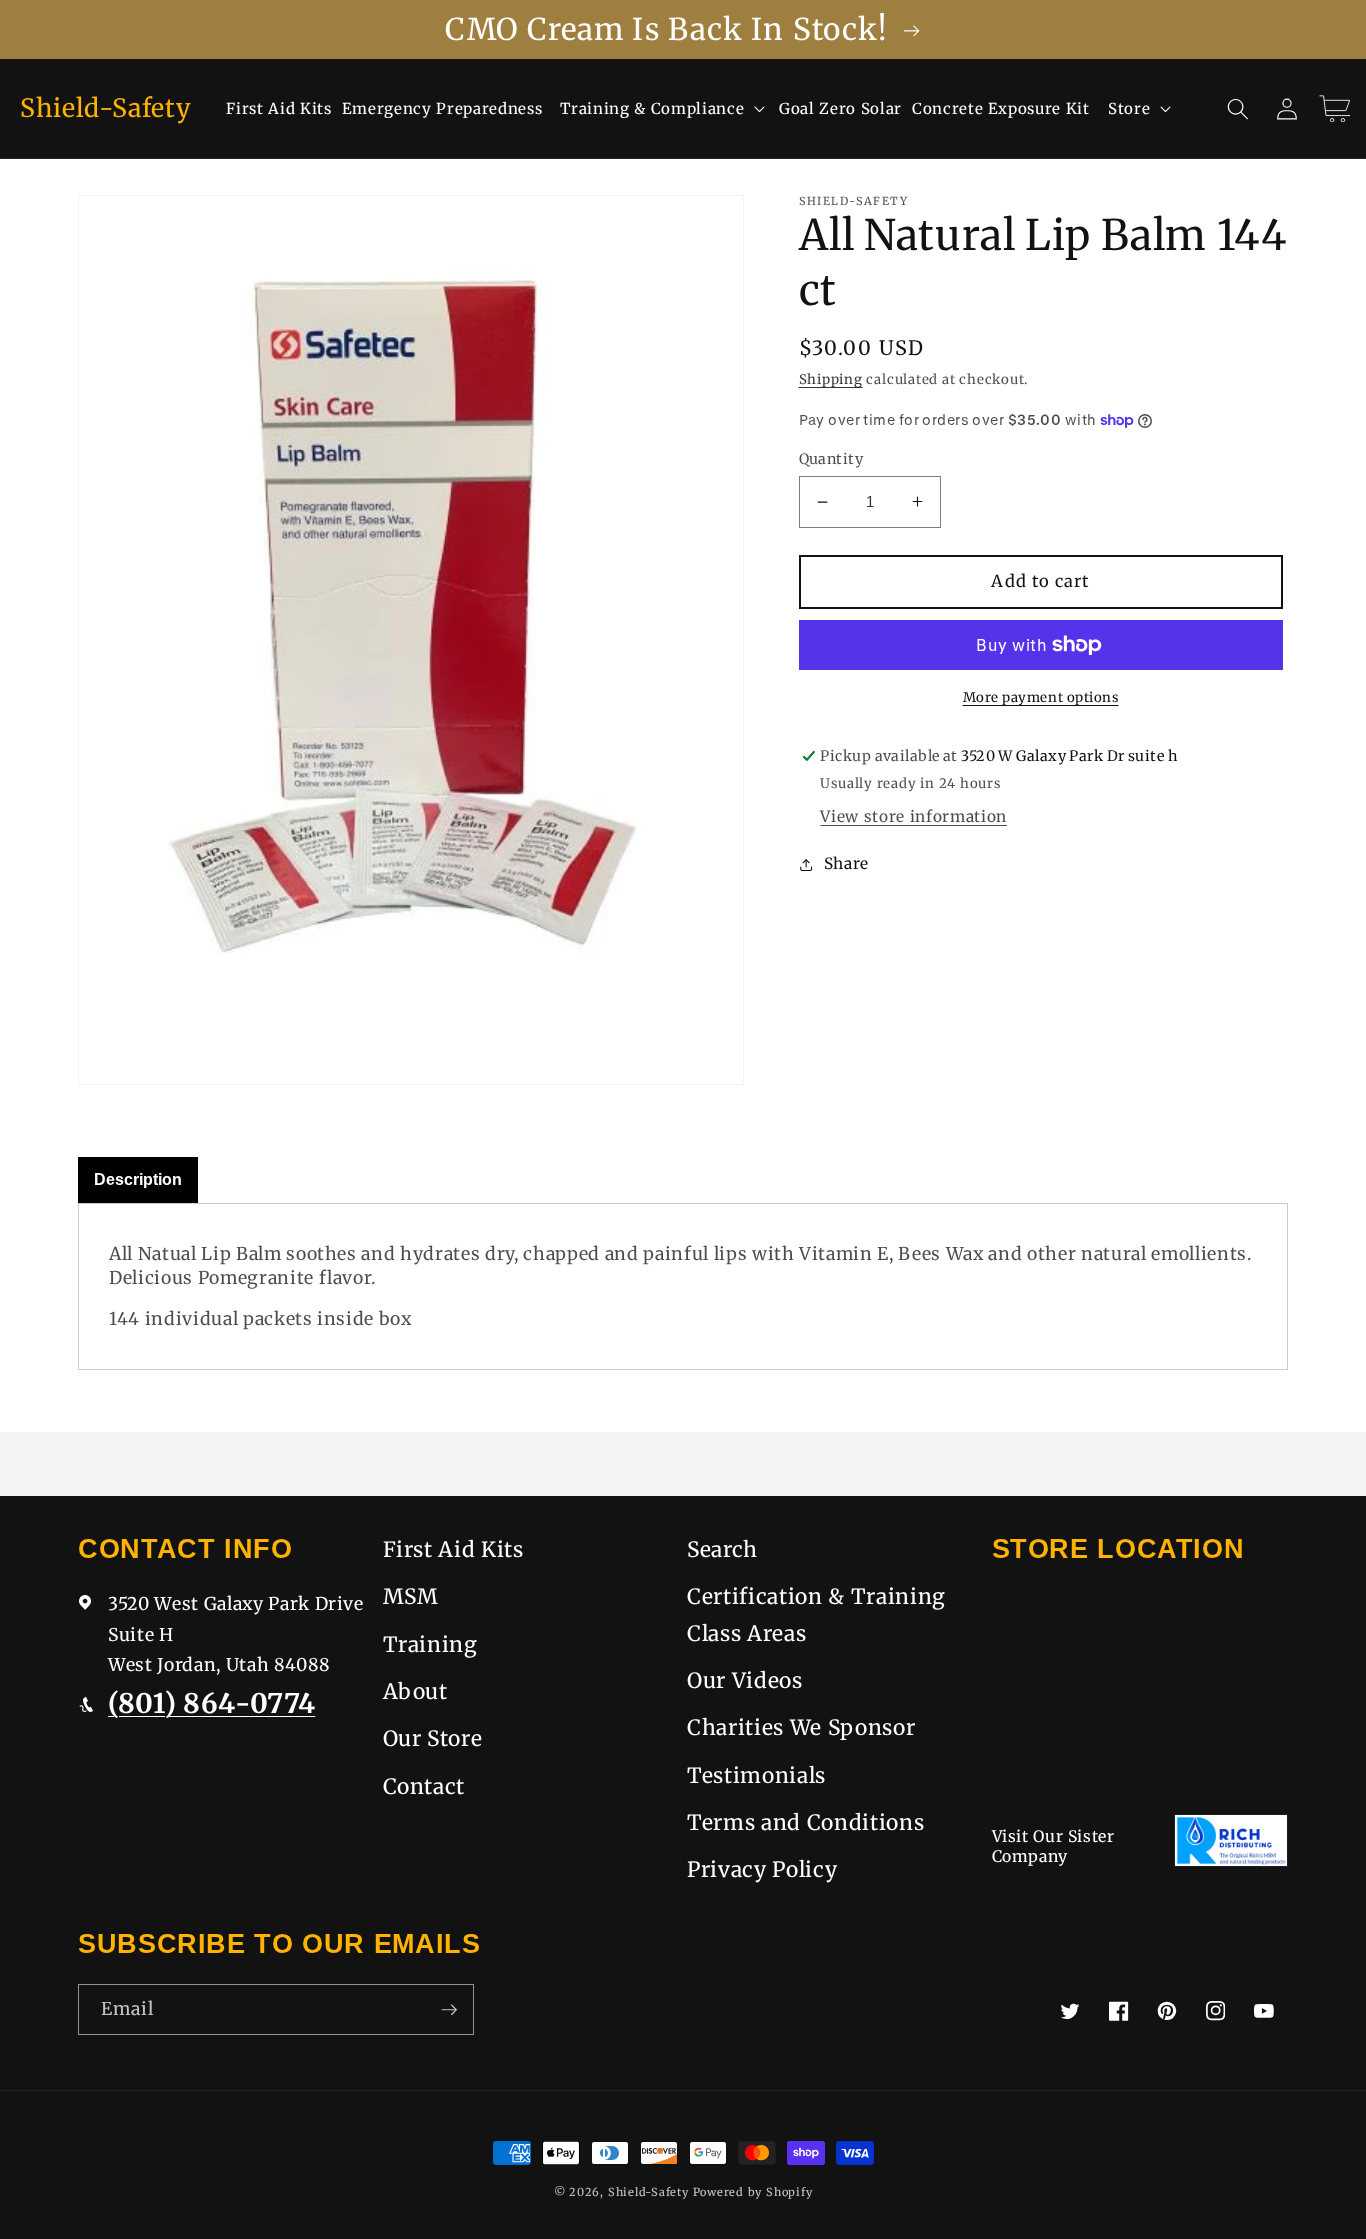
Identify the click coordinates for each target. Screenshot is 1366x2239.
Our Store (433, 1738)
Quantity (831, 459)
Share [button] (846, 863)
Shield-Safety (648, 2192)
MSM (411, 1596)
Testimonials (756, 1775)
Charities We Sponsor (801, 1727)
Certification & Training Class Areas (816, 1614)
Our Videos (745, 1680)
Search (722, 1549)
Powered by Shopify (753, 2192)
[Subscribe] (449, 2010)
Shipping (831, 379)
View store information (913, 816)
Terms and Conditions (805, 1822)
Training (430, 1644)
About (415, 1691)
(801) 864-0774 (211, 1703)
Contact (424, 1786)
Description (138, 1179)
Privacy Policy (762, 1869)
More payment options (1041, 697)
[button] (660, 108)
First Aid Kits (453, 1549)
